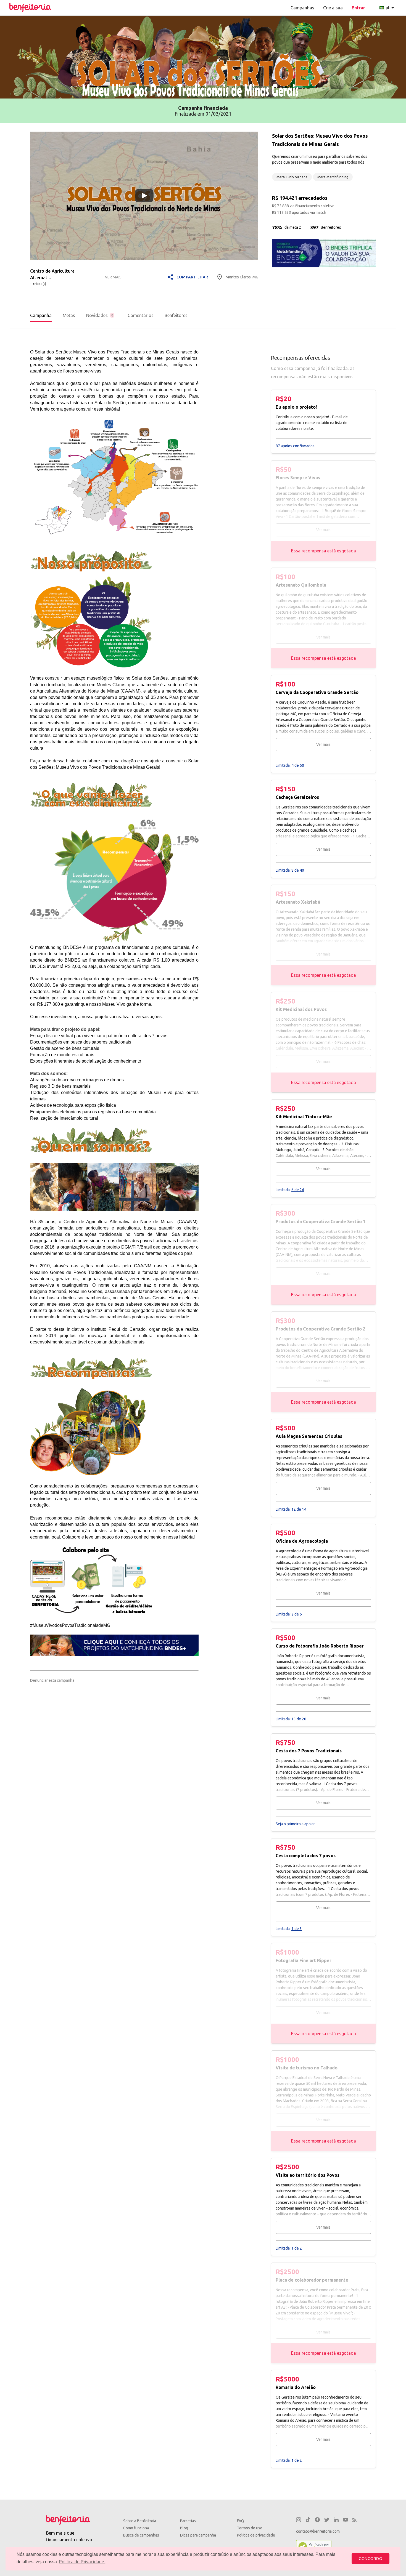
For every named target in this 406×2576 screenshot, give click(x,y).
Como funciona (136, 2528)
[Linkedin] (336, 2521)
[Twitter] (327, 2521)
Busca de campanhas (141, 2535)
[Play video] (144, 196)
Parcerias (188, 2521)
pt (391, 8)
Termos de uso (250, 2528)
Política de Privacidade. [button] (82, 2562)
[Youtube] (346, 2521)
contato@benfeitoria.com (318, 2531)
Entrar (358, 8)
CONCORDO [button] (371, 2559)
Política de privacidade (256, 2535)
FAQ (241, 2521)
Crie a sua (333, 8)
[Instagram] (299, 2521)
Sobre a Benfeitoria (140, 2521)
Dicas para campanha (198, 2535)
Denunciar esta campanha (52, 1680)
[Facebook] (317, 2521)
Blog (184, 2528)
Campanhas (302, 8)
